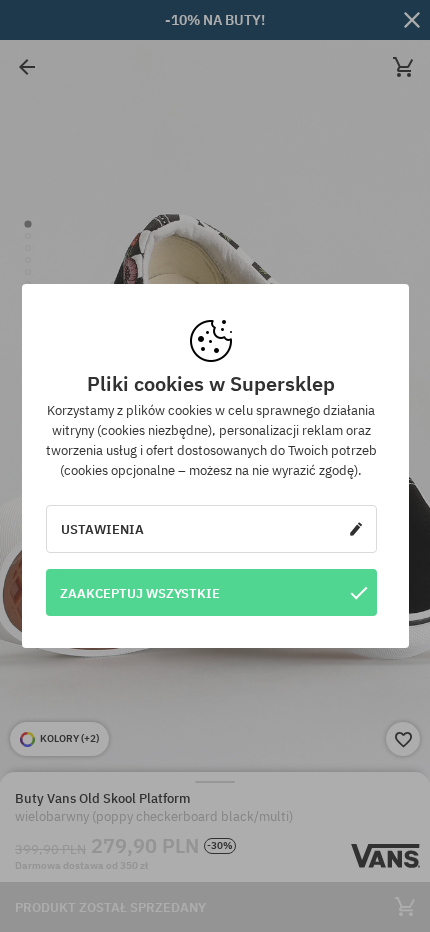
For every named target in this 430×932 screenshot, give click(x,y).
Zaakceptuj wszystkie (140, 593)
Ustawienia (102, 529)
